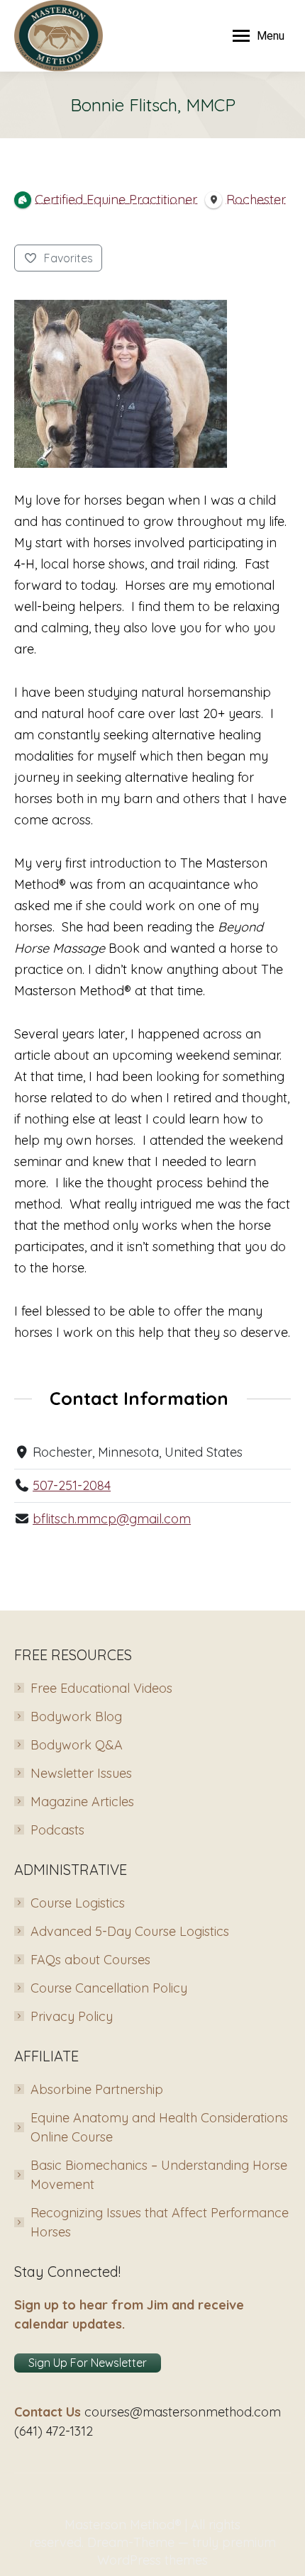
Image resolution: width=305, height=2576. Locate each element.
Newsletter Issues (81, 1773)
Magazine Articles (82, 1802)
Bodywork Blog (76, 1717)
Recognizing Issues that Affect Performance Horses (160, 2222)
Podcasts (57, 1830)
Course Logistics (78, 1903)
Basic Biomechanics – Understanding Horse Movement (159, 2175)
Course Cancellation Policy (109, 1988)
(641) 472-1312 (54, 2431)
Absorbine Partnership (97, 2089)
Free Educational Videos (101, 1688)
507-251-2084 (72, 1485)
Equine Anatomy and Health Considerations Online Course (159, 2127)
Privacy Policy (72, 2016)
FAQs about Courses (90, 1960)
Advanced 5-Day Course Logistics (130, 1931)
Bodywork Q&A (77, 1745)
